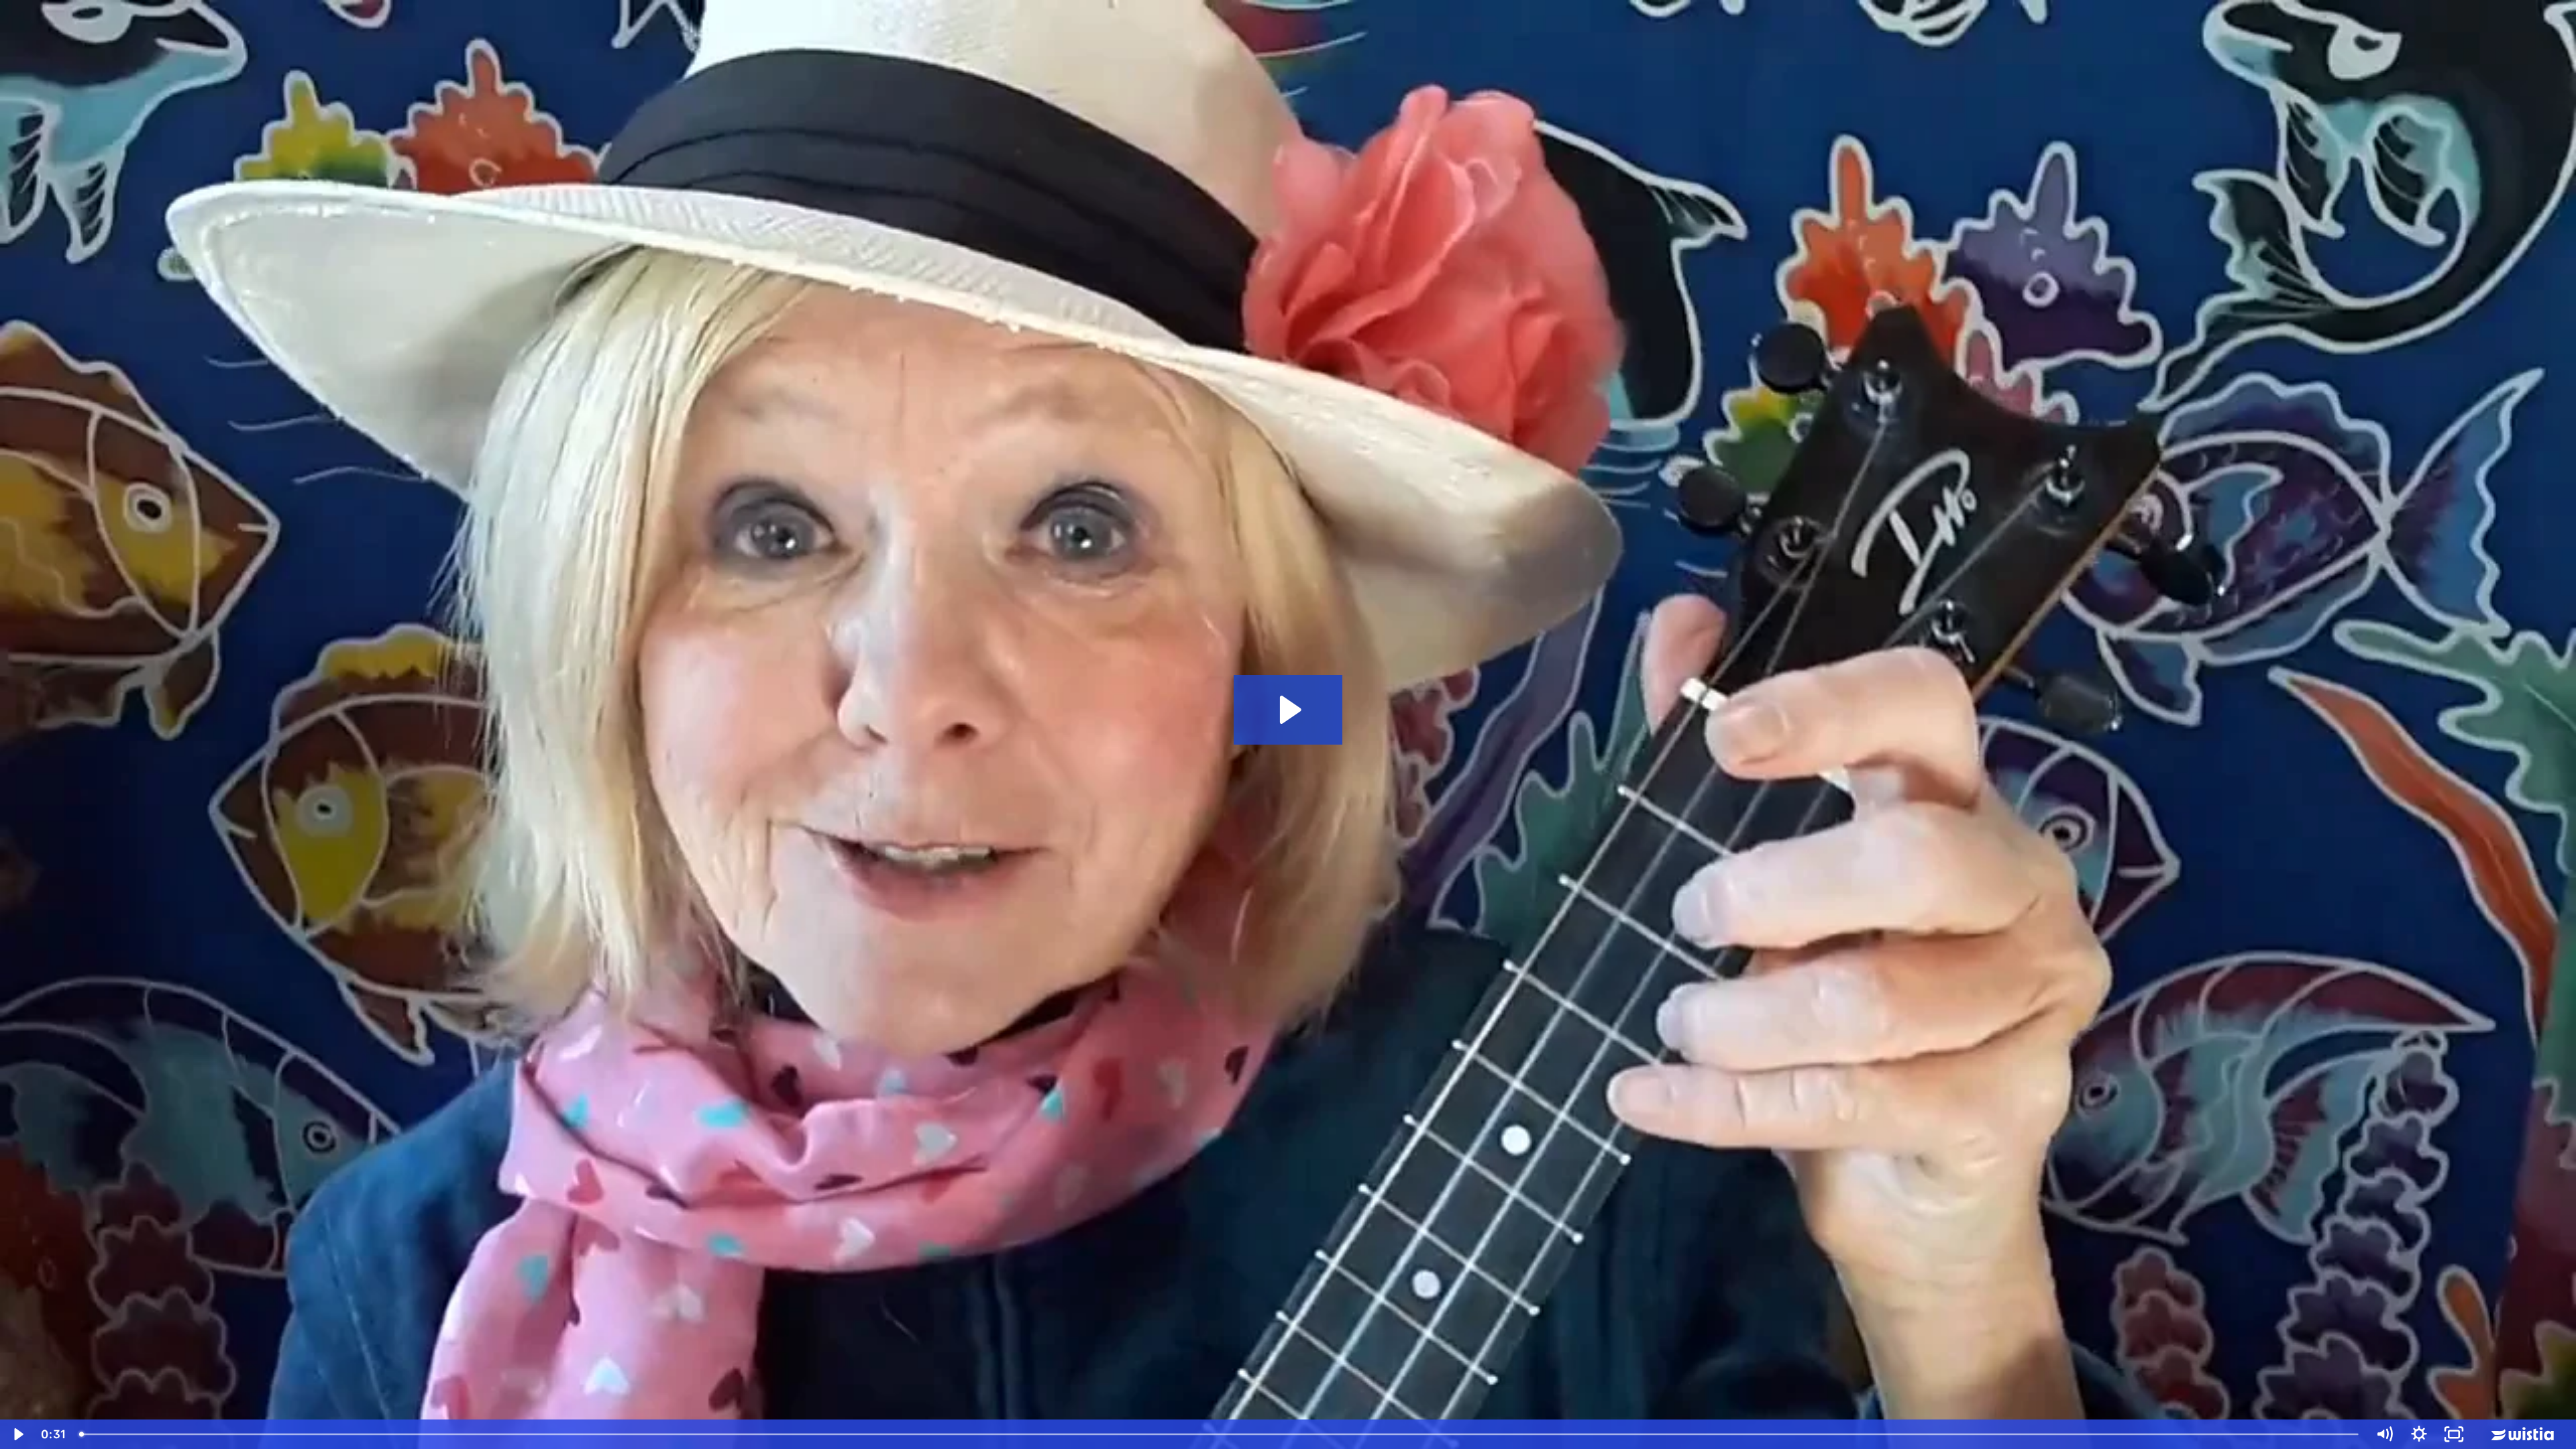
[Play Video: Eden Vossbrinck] (1288, 710)
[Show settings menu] (2419, 1434)
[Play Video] (17, 1434)
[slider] (1220, 1434)
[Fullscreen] (2454, 1434)
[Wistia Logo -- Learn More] (2524, 1434)
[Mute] (2384, 1434)
